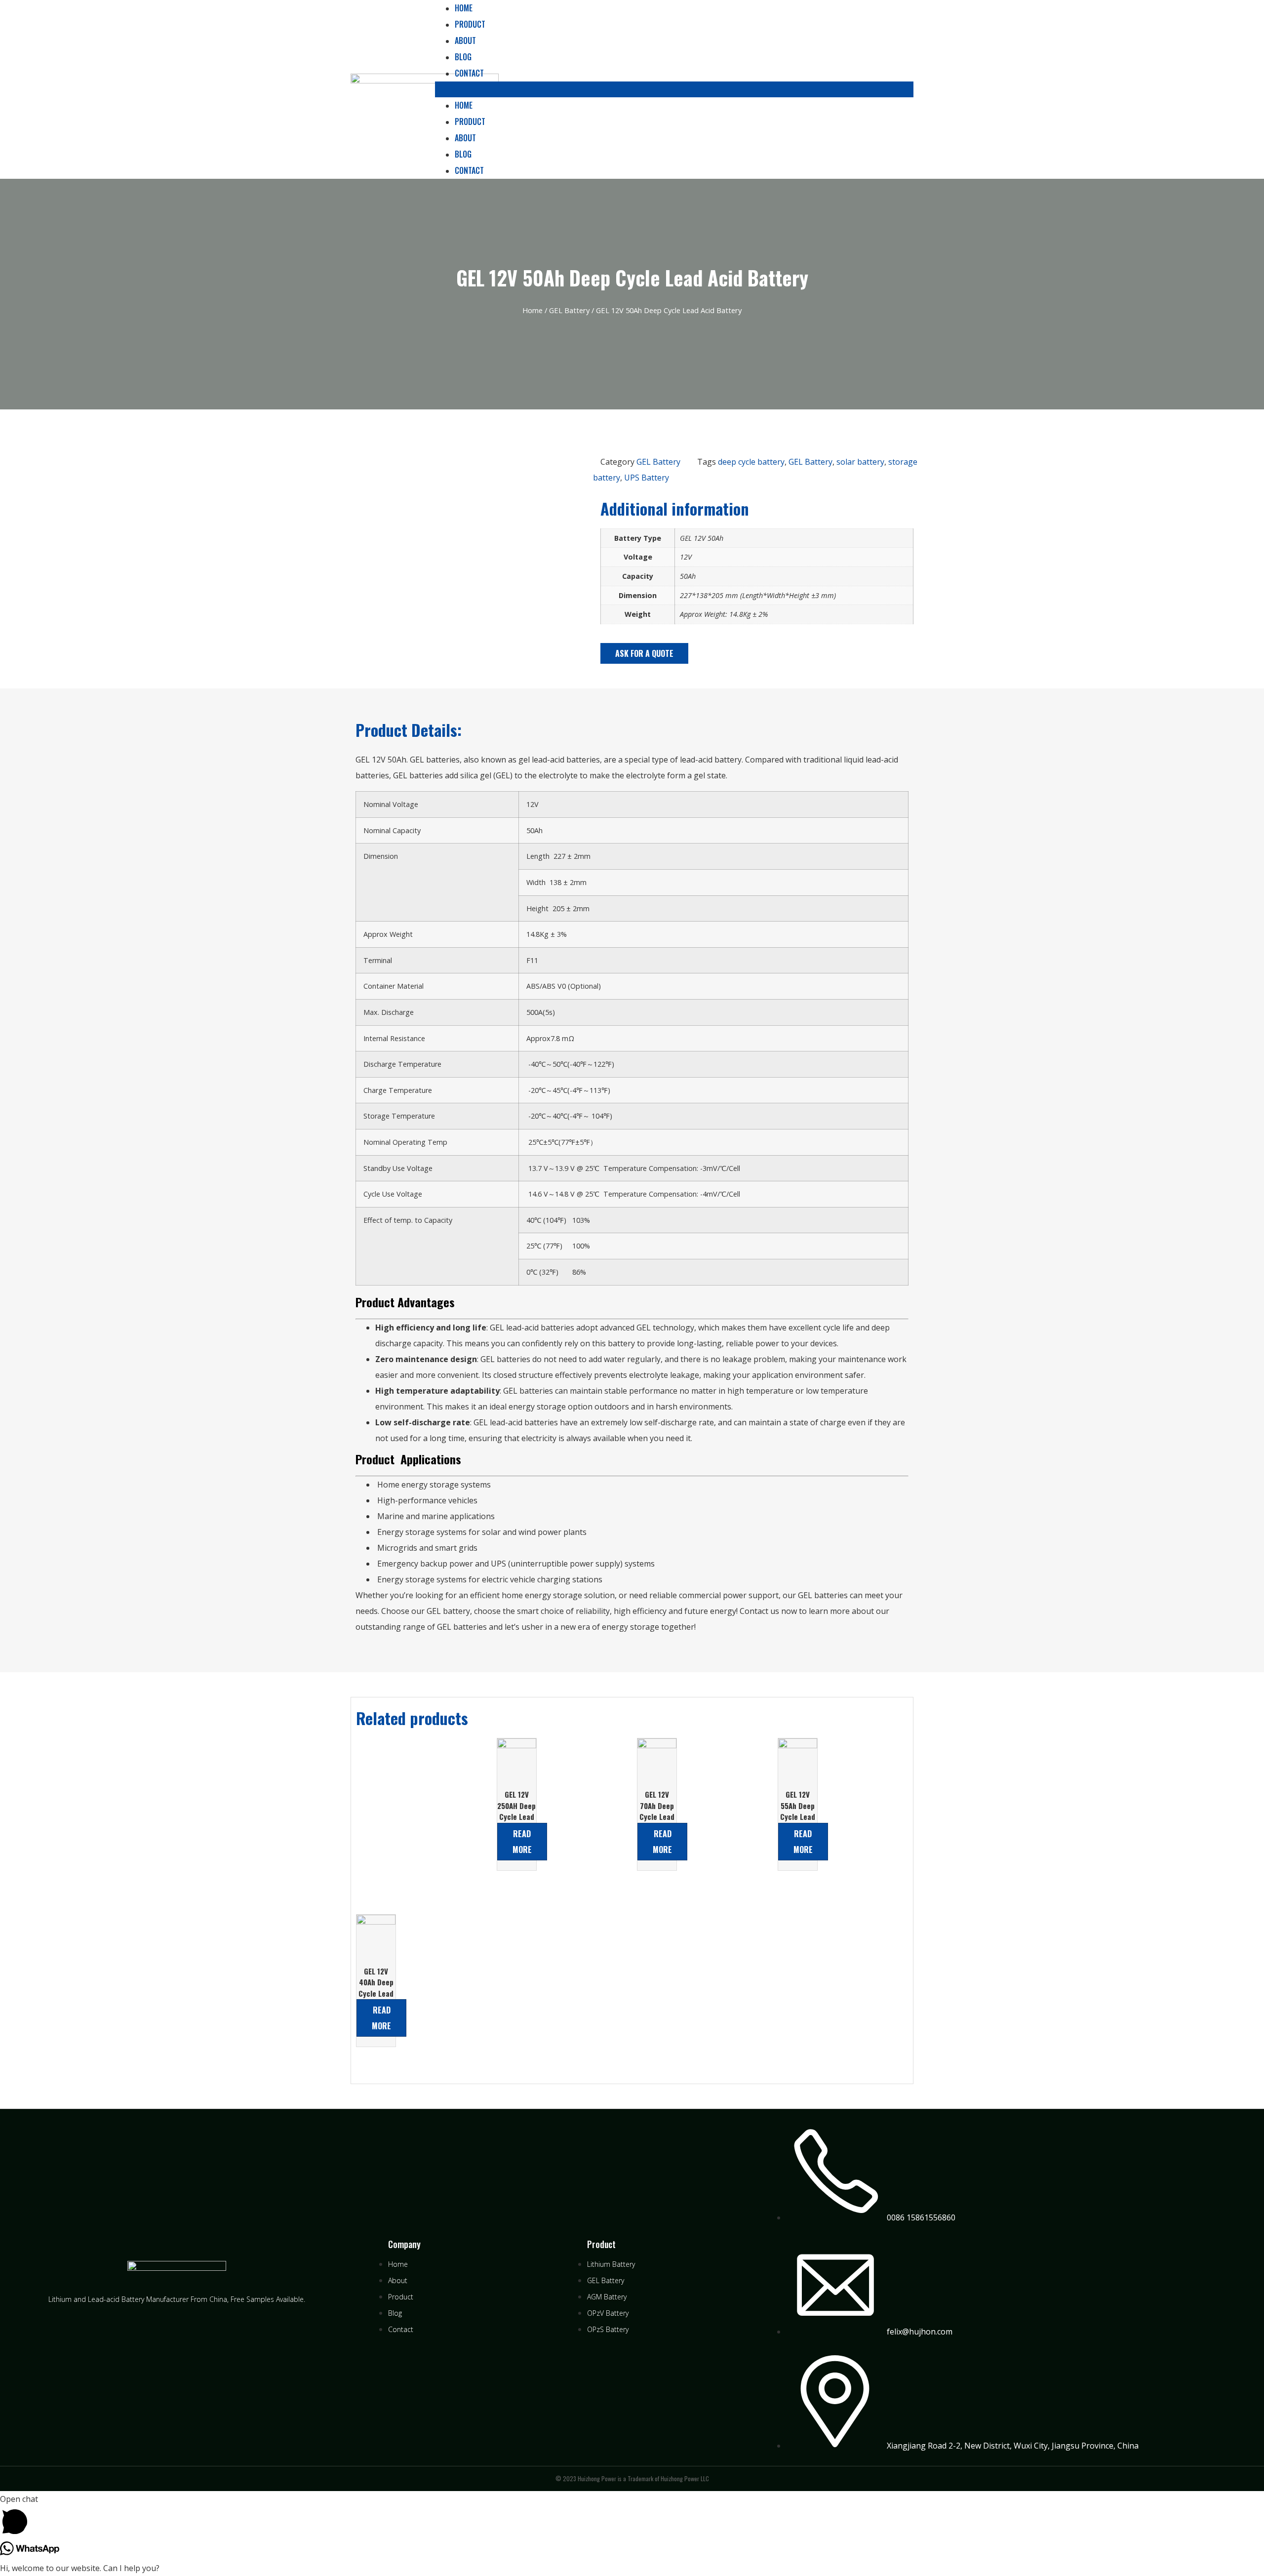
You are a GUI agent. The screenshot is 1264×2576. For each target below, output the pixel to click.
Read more (522, 1842)
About (465, 40)
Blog (463, 57)
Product (470, 24)
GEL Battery (569, 310)
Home (464, 105)
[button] (674, 89)
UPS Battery (647, 478)
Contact (469, 73)
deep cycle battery (751, 462)
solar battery (860, 462)
